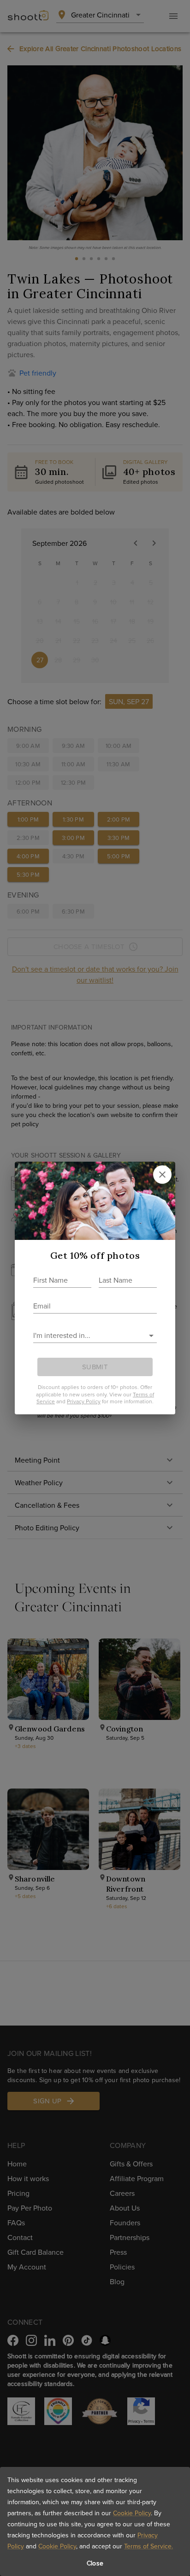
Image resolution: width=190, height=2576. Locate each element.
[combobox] (88, 1335)
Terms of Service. (148, 2546)
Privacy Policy (84, 1401)
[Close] (162, 1175)
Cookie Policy (132, 2513)
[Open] (151, 1336)
